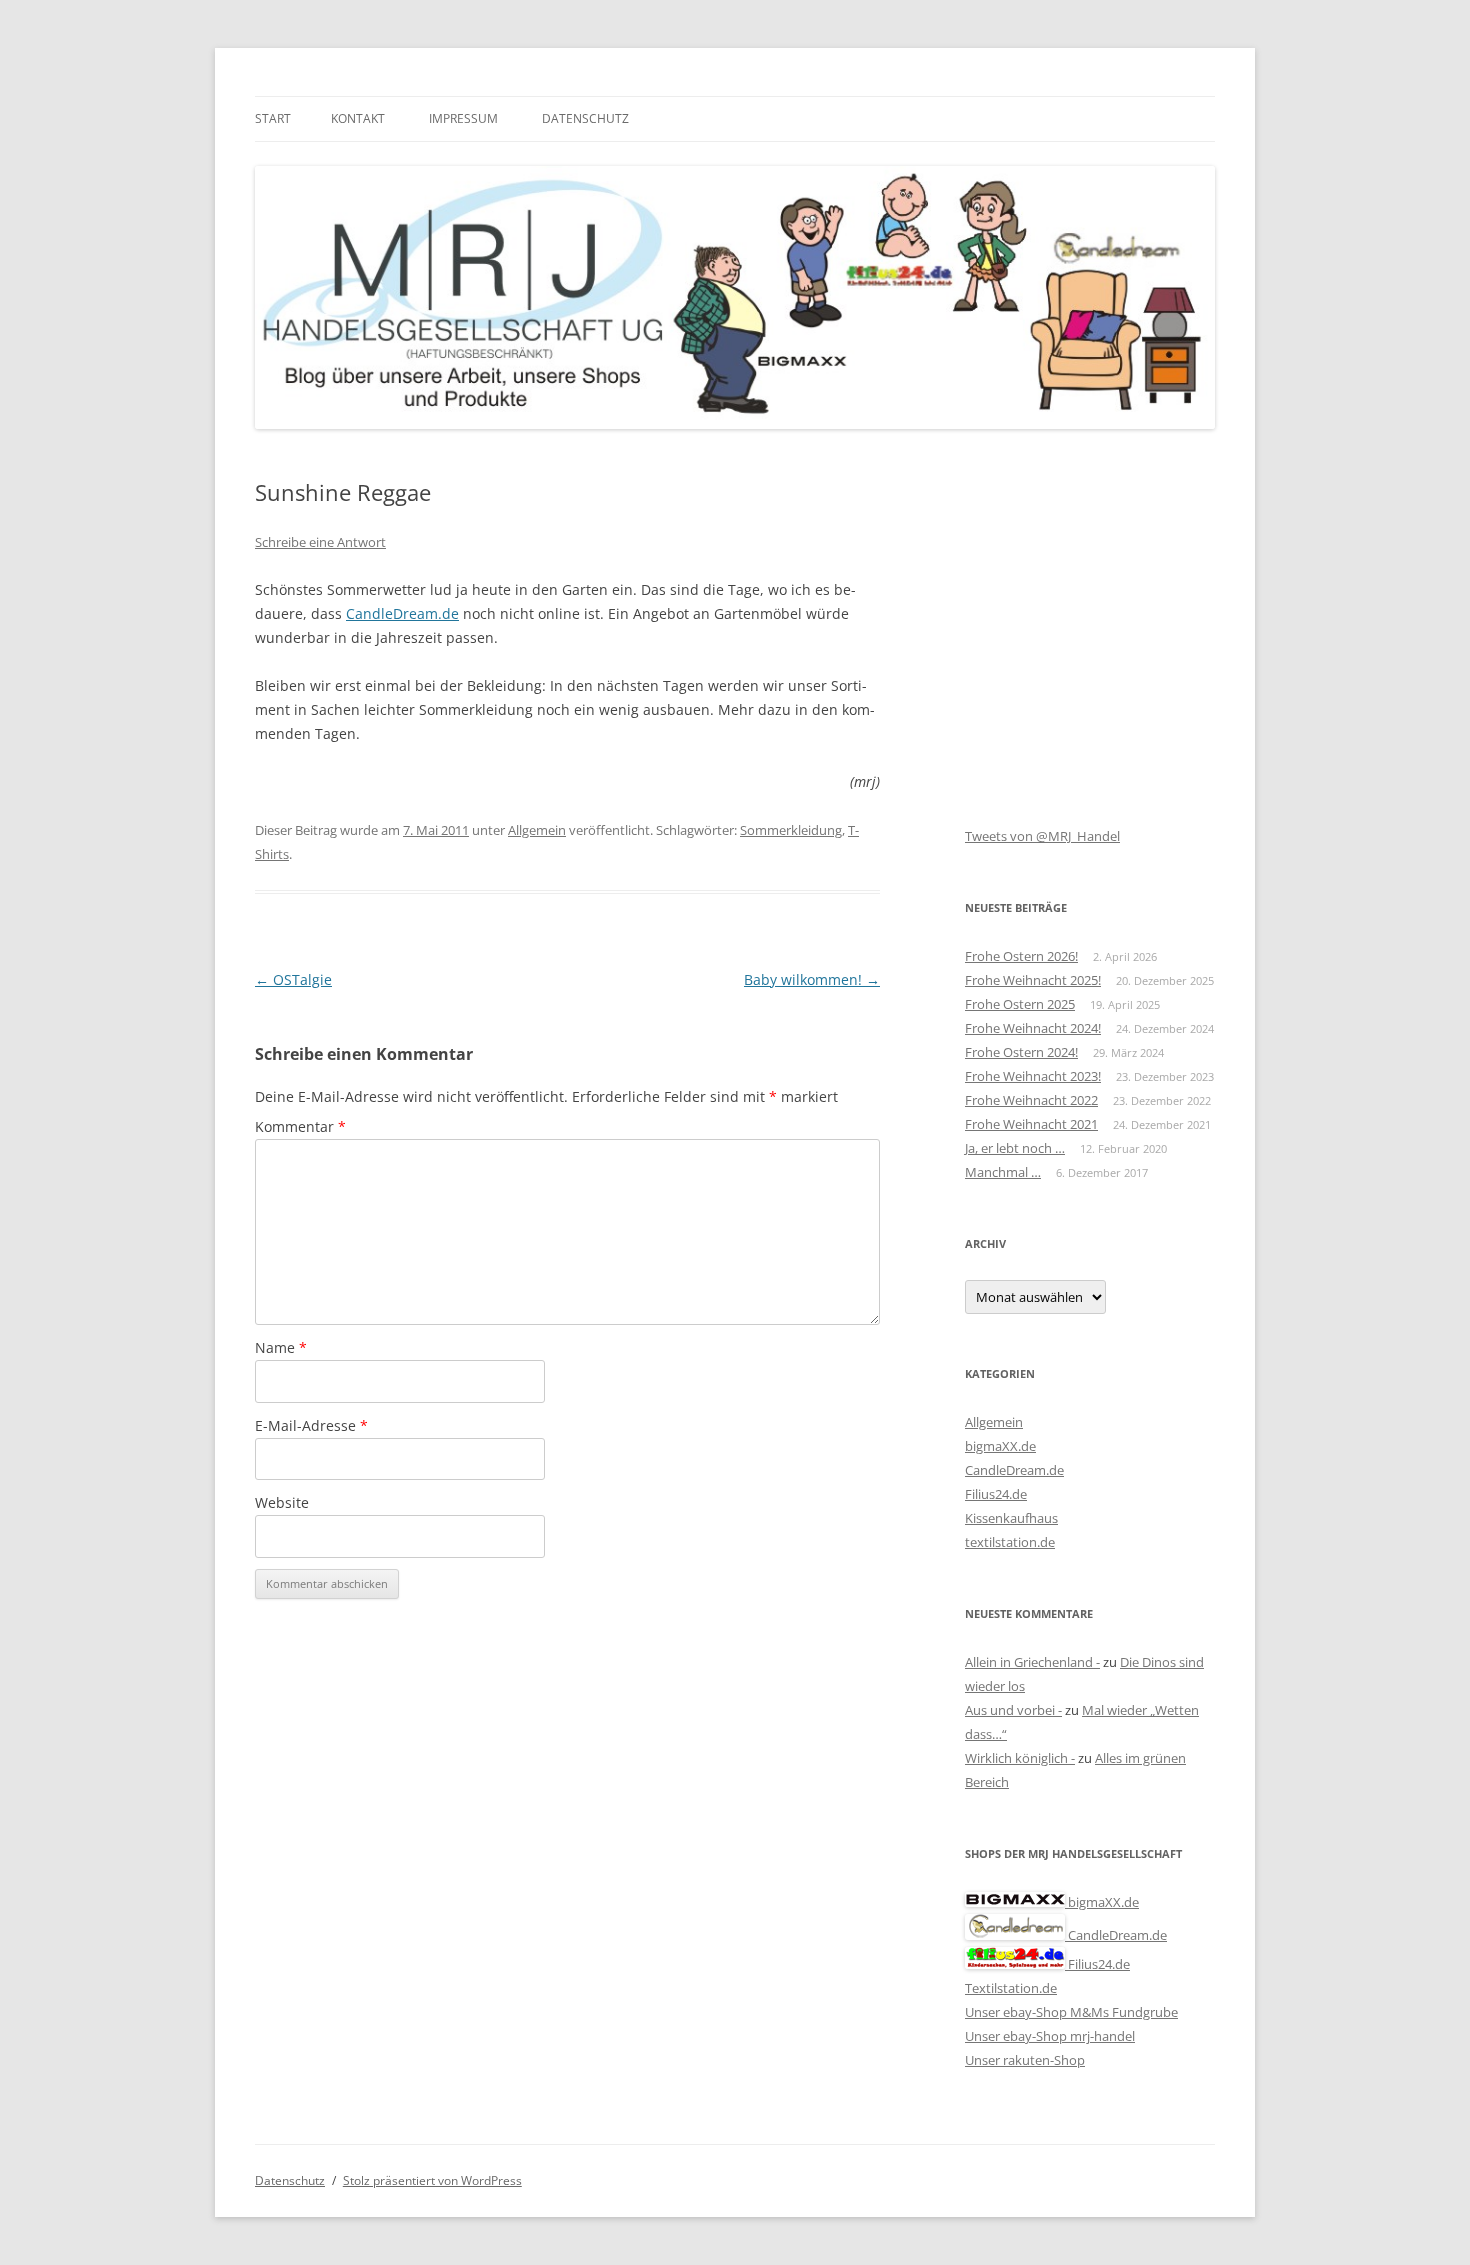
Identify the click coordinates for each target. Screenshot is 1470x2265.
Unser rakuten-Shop (1025, 2060)
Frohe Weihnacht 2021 (1031, 1124)
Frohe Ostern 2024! (1021, 1052)
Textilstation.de (1011, 1988)
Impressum (463, 118)
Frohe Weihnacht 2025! (1033, 980)
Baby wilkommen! (812, 979)
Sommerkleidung (791, 830)
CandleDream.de (402, 613)
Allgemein (537, 830)
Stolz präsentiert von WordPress (432, 2180)
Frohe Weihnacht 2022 (1031, 1100)
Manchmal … (1003, 1172)
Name (281, 1347)
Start (273, 118)
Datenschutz (585, 118)
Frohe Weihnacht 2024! (1033, 1028)
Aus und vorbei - (1013, 1710)
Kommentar (300, 1126)
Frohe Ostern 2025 (1020, 1004)
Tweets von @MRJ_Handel (1042, 836)
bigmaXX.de (1000, 1446)
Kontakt (358, 118)
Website (282, 1502)
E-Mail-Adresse (311, 1425)
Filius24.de (996, 1494)
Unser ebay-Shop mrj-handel (1050, 2036)
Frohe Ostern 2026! (1021, 956)
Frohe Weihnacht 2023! (1033, 1076)
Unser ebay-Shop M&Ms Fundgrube (1071, 2012)
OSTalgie (293, 979)
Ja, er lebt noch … (1015, 1148)
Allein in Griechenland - (1032, 1662)
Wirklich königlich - (1020, 1758)
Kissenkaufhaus (1011, 1518)
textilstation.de (1010, 1542)
